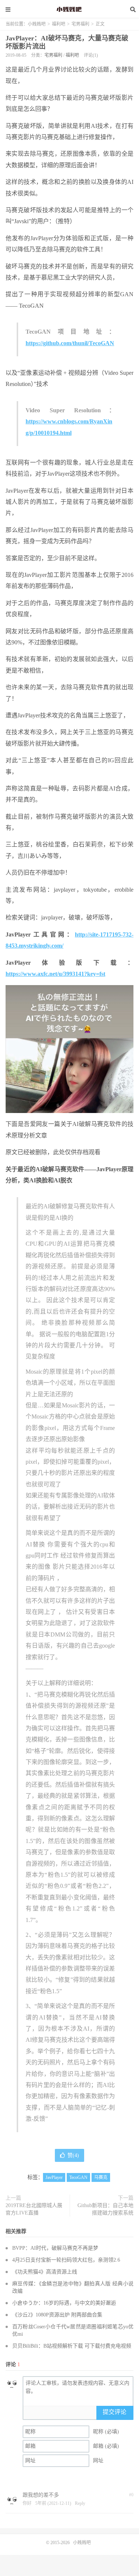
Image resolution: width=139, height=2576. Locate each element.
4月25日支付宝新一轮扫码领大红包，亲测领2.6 (66, 2260)
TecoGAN (78, 2177)
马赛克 (101, 2177)
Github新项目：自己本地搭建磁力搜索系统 (105, 2209)
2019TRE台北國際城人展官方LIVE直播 (34, 2209)
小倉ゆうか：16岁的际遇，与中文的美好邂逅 (64, 2303)
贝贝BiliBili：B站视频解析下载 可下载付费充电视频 (72, 2346)
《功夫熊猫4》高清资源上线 (45, 2272)
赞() (73, 2155)
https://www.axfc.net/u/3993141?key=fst (55, 974)
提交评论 (115, 2412)
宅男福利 (80, 24)
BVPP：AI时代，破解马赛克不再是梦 (55, 2248)
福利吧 (59, 24)
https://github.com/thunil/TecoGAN (70, 343)
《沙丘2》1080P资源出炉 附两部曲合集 (57, 2315)
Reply (80, 2503)
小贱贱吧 (70, 9)
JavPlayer (54, 2177)
